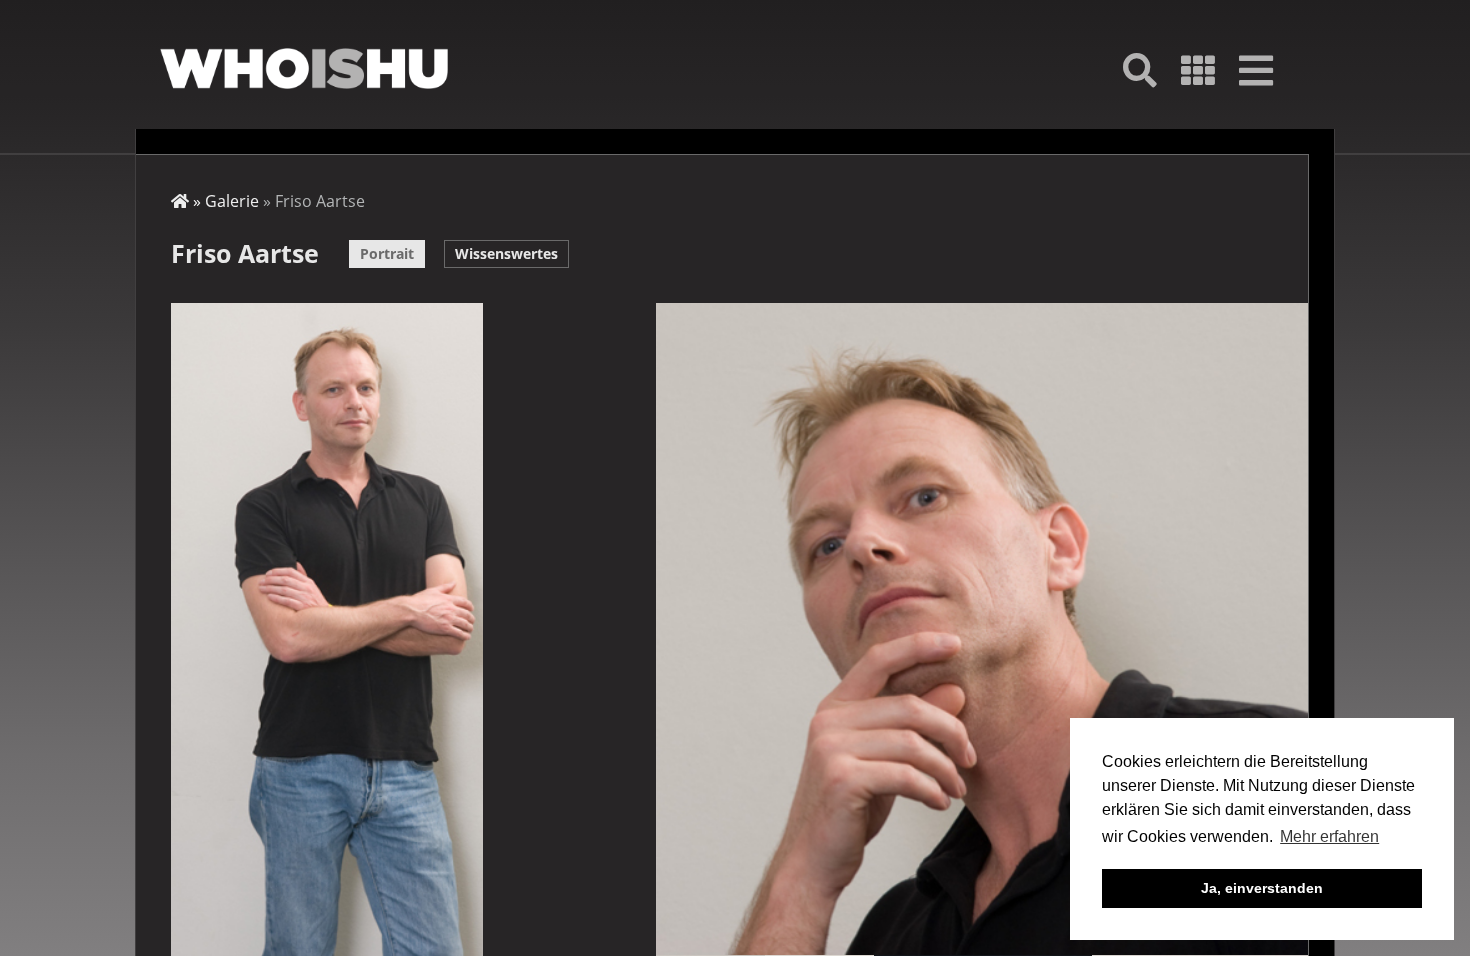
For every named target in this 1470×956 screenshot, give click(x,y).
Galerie (232, 201)
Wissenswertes (506, 253)
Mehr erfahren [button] (1329, 836)
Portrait (387, 253)
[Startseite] (304, 68)
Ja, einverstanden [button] (1262, 888)
